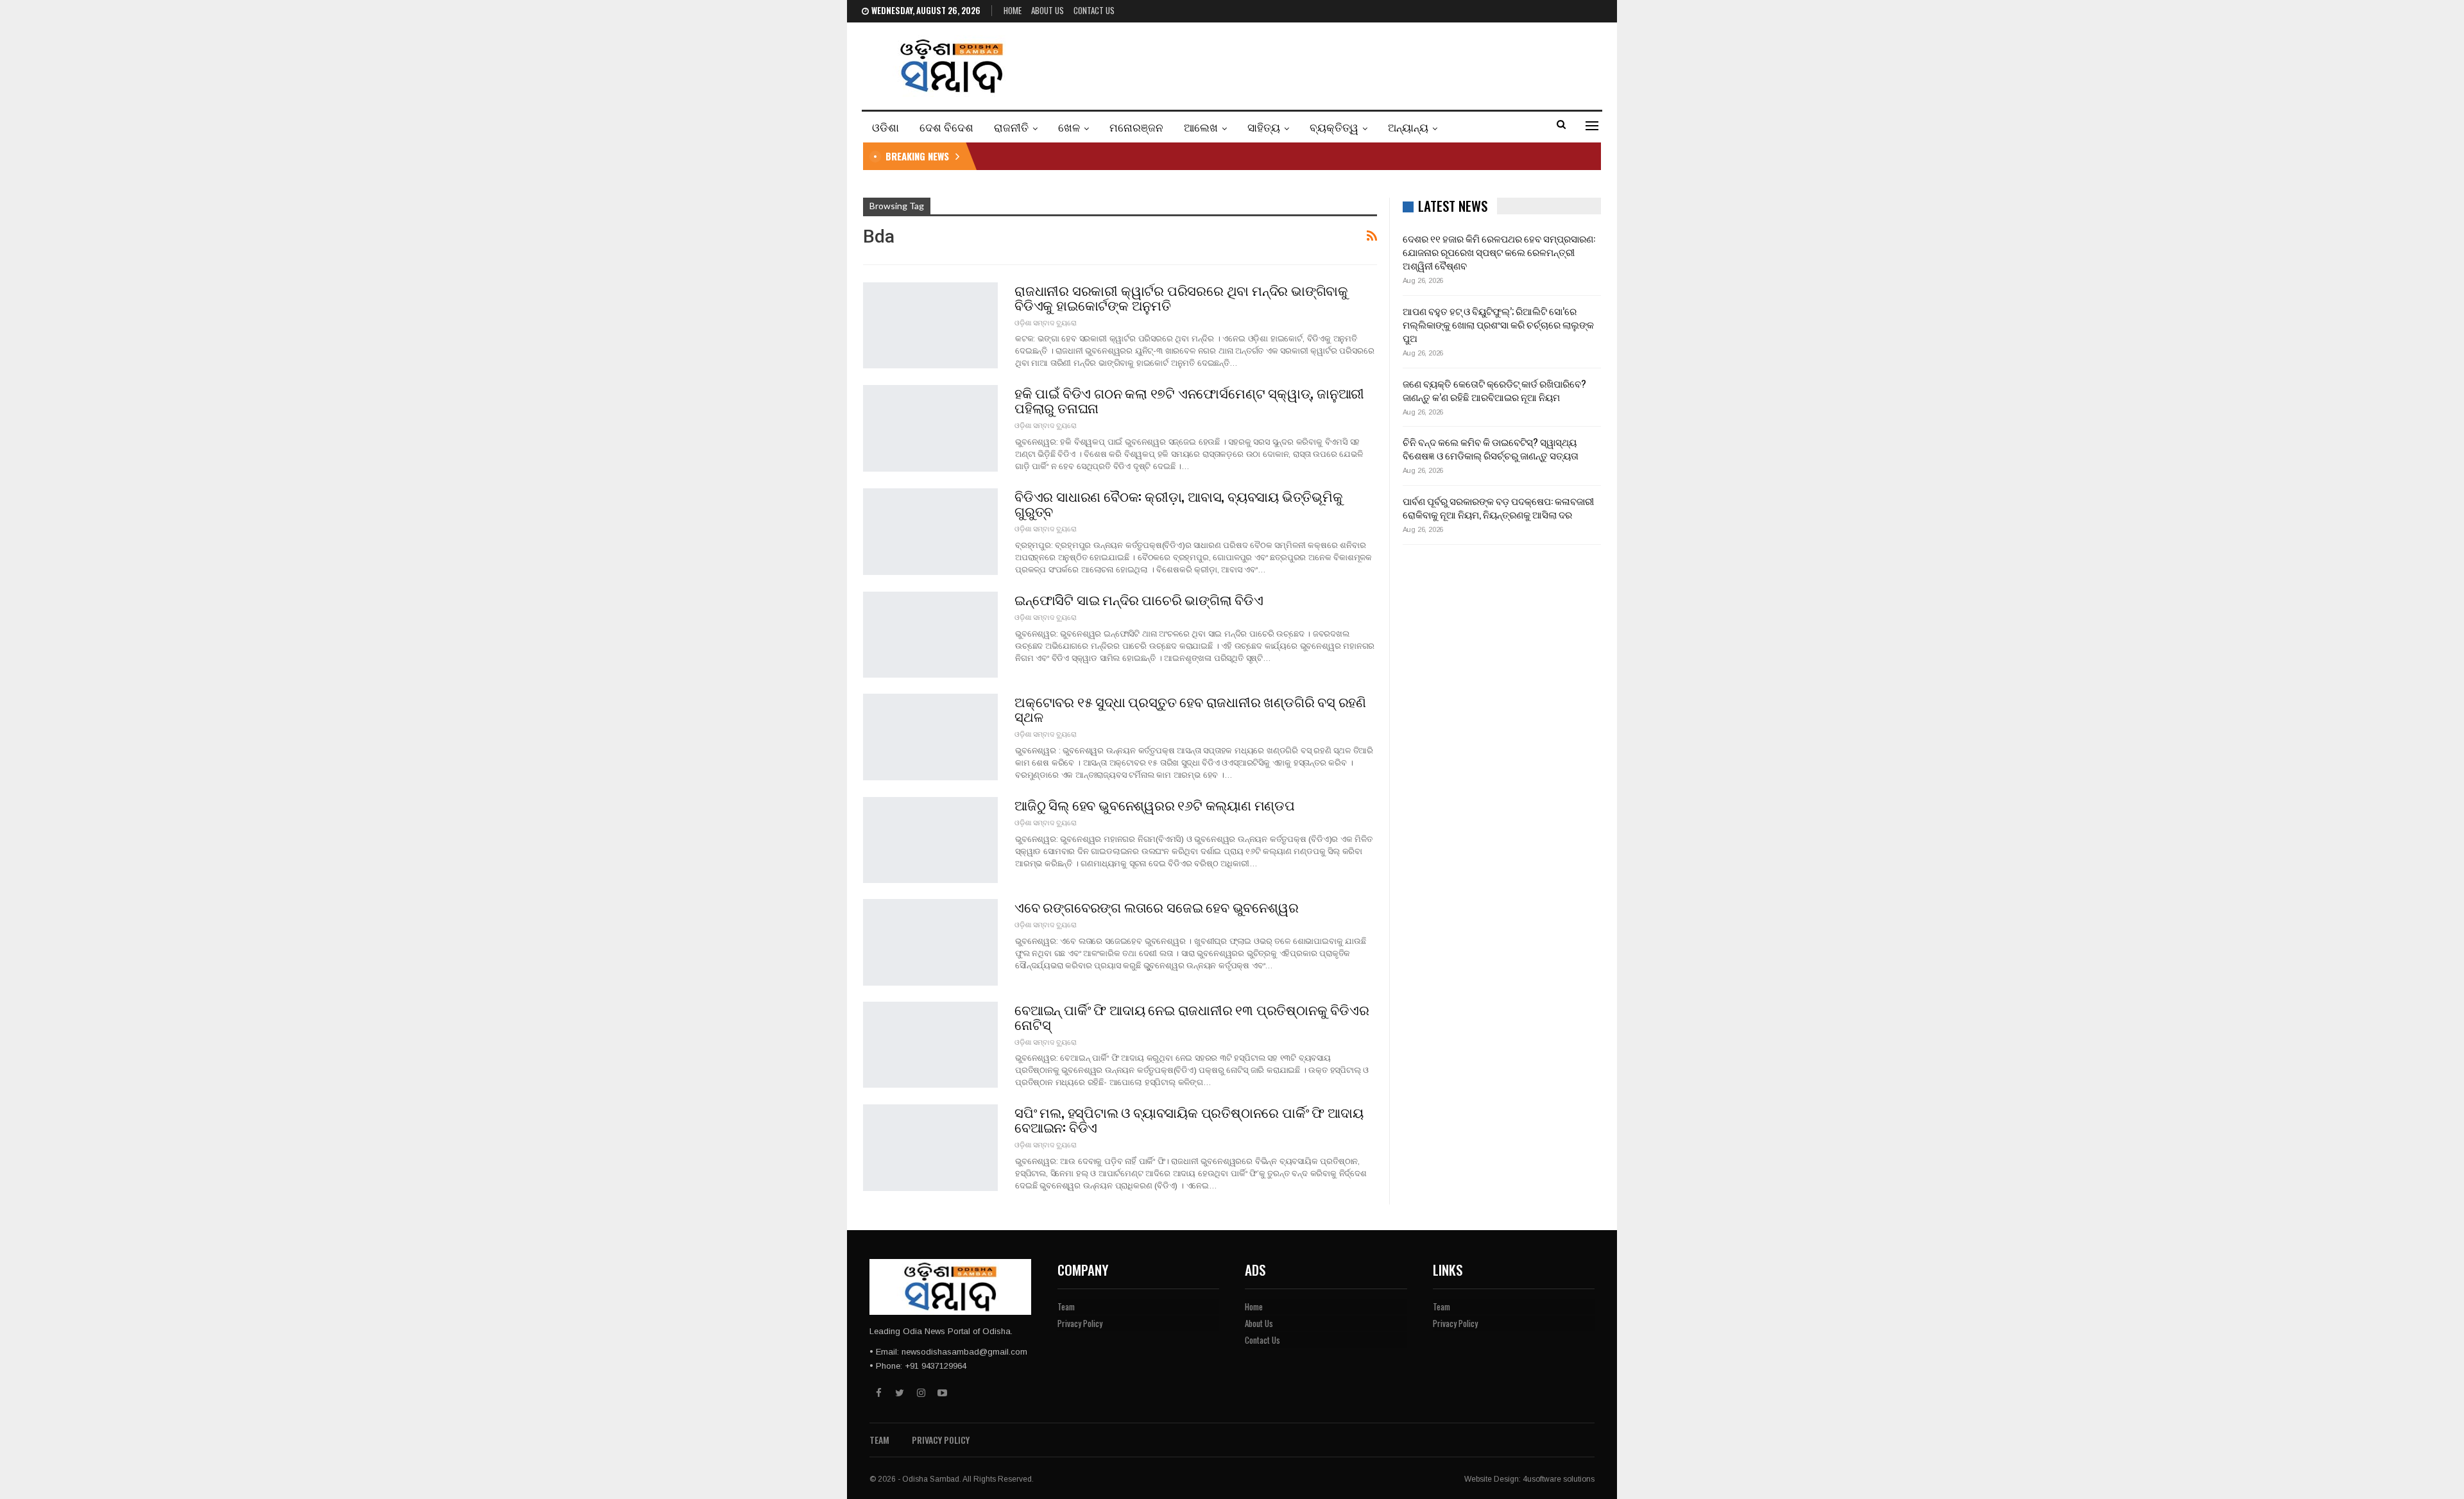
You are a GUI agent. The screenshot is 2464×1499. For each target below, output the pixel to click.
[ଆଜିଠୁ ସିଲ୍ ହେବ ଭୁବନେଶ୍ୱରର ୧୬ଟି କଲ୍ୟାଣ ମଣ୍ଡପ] (930, 840)
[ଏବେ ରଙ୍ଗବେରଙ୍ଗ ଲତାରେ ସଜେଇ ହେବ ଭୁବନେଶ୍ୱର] (930, 942)
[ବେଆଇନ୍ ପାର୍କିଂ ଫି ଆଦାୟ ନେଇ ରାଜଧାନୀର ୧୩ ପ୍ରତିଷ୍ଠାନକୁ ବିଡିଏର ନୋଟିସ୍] (930, 1045)
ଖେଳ (1069, 127)
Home (1013, 10)
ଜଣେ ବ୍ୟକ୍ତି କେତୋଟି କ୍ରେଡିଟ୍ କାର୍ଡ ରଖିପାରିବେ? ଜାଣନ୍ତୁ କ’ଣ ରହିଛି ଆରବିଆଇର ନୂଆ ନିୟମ (1494, 390)
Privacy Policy (1080, 1323)
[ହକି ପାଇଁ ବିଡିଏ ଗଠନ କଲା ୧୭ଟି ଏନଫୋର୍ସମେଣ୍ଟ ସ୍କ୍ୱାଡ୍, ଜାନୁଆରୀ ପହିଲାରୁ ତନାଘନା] (930, 428)
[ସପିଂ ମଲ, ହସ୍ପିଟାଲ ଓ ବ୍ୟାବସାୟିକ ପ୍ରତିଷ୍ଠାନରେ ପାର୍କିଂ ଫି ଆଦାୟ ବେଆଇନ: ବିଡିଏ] (930, 1147)
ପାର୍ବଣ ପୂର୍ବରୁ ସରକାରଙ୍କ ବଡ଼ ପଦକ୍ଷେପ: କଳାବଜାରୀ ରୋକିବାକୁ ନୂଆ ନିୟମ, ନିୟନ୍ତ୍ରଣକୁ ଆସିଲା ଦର (1498, 507)
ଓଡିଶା (886, 127)
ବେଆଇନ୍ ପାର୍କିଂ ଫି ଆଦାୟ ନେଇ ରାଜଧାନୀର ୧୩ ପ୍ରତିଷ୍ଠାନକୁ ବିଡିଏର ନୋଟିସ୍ (1192, 1016)
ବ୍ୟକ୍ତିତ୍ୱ (1334, 127)
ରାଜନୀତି (1011, 127)
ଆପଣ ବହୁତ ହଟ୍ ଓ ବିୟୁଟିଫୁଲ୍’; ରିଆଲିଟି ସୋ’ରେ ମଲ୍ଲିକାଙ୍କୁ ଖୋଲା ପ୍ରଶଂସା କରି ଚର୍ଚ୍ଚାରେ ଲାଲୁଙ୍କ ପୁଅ (1498, 324)
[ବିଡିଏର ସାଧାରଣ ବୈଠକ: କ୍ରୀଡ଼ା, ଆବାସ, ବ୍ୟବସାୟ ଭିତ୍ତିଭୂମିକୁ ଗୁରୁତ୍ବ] (930, 531)
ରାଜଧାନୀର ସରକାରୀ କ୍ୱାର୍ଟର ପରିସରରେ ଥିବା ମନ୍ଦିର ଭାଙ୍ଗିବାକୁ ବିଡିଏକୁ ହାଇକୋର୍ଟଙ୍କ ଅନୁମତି (1181, 297)
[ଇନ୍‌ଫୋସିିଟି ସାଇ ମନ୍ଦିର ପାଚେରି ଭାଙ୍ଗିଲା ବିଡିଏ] (930, 635)
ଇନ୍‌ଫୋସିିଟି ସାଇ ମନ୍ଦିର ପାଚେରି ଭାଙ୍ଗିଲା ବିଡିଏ (1139, 599)
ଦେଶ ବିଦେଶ (946, 127)
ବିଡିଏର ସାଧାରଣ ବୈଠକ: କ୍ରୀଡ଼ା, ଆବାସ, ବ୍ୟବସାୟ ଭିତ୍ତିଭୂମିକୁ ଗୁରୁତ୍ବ (1179, 503)
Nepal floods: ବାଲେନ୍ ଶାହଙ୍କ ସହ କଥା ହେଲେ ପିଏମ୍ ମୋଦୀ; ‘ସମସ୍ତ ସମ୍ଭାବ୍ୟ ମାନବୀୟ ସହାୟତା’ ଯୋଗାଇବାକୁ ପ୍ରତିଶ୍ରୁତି (1204, 156)
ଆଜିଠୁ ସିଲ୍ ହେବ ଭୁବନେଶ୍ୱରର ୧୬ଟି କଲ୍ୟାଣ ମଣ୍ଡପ (1155, 804)
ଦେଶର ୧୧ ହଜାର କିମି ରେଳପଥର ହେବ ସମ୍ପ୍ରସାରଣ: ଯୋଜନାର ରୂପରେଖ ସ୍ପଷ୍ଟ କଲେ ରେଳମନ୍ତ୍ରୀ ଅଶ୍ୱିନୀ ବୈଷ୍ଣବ (1499, 252)
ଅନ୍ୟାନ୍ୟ (1408, 127)
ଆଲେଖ (1201, 127)
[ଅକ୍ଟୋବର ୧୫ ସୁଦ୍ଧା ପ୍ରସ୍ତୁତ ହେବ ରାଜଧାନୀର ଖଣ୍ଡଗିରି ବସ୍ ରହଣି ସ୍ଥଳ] (930, 737)
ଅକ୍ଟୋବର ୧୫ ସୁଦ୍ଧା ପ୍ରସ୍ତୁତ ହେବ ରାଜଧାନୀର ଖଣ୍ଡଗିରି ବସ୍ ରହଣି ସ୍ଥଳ (1190, 708)
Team (1066, 1306)
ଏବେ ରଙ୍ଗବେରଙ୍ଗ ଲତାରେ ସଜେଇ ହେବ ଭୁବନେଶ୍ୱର (1156, 906)
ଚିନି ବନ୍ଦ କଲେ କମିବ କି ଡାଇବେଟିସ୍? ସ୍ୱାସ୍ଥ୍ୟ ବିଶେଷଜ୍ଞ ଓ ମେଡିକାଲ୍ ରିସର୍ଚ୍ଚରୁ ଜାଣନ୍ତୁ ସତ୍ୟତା (1491, 448)
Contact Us (1094, 10)
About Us (1048, 10)
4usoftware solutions (1559, 1479)
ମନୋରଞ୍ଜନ (1136, 127)
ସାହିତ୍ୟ (1264, 127)
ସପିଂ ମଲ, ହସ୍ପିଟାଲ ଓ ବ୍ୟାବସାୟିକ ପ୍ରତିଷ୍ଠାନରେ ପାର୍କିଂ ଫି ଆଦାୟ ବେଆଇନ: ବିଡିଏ (1189, 1119)
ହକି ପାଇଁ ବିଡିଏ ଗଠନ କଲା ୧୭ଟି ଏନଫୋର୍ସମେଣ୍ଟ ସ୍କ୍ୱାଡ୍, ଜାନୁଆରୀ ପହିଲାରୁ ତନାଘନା (1189, 400)
